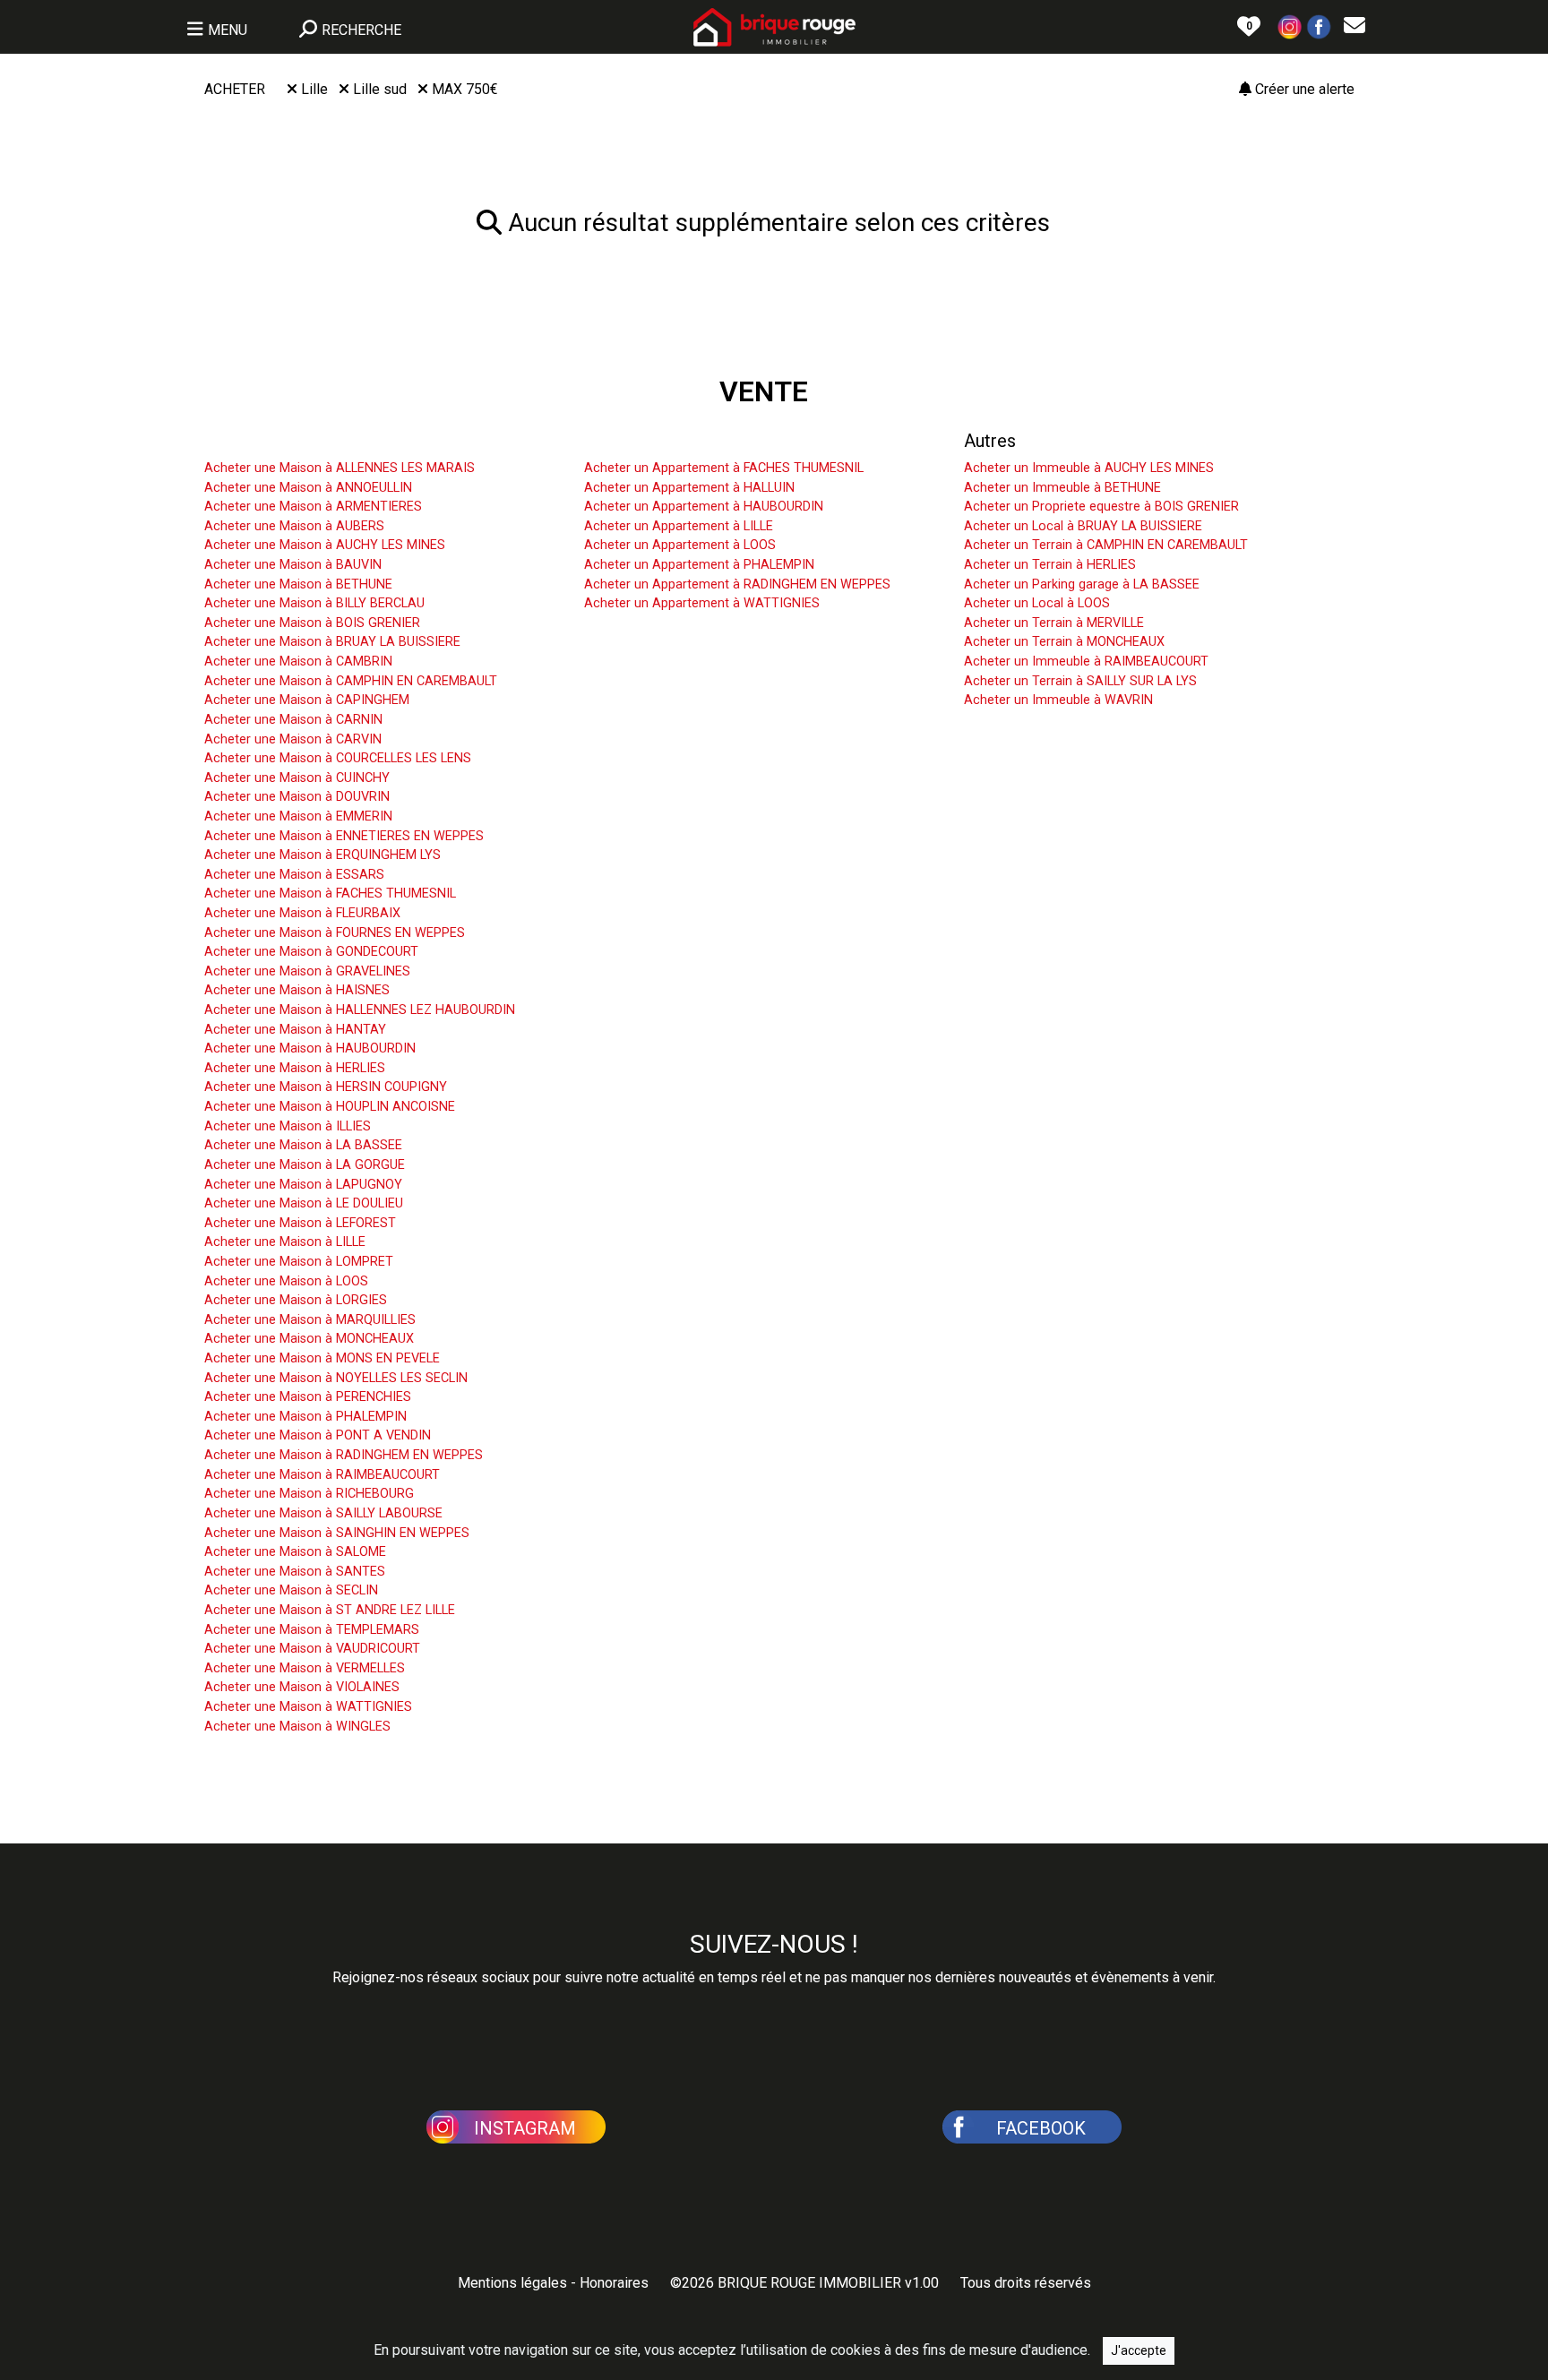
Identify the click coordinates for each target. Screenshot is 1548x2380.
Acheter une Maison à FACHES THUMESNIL (330, 894)
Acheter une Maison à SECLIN (291, 1590)
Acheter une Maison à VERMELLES (305, 1668)
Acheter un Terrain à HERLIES (1050, 565)
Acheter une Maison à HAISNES (297, 990)
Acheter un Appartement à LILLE (679, 526)
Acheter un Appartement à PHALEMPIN (699, 565)
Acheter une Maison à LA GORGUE (305, 1165)
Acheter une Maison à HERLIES (295, 1068)
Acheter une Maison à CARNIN (293, 720)
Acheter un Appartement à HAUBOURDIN (704, 507)
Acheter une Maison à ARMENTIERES (313, 507)
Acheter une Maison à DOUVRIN (297, 797)
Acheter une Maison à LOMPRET (299, 1262)
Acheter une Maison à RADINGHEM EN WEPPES (344, 1455)
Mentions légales (512, 2283)
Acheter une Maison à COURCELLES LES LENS (338, 758)
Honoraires (614, 2283)
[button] (1290, 26)
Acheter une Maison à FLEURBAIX (302, 913)
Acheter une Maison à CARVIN (293, 739)
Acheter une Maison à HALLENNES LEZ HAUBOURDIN (360, 1010)
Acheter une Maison (283, 441)
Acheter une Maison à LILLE (285, 1242)
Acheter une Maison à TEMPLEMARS (312, 1630)
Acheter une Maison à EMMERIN (298, 816)
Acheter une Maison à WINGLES (297, 1727)
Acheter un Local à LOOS (1037, 603)
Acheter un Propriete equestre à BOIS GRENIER (1101, 507)
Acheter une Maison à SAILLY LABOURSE (323, 1513)
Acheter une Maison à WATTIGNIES (308, 1707)
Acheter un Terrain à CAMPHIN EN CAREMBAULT (1106, 545)
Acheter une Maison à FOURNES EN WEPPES (335, 933)
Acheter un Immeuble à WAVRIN (1058, 700)
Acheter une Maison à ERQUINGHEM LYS (322, 855)
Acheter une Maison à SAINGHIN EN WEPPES (337, 1533)
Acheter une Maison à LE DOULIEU (304, 1203)
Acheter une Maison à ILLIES (288, 1126)
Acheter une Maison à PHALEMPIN (305, 1417)
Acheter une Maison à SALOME (295, 1552)
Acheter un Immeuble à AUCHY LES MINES (1089, 468)
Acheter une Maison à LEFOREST (300, 1223)
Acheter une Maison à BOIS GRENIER (312, 623)
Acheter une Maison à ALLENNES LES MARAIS (340, 468)
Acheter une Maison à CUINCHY (297, 778)
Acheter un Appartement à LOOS (680, 545)
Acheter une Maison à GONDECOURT (311, 952)
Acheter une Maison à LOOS (286, 1281)
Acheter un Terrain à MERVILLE (1054, 623)
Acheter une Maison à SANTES (295, 1572)
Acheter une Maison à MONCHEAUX (309, 1339)
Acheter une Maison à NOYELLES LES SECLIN (336, 1378)
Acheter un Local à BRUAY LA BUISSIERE (1083, 526)
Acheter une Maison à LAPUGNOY (303, 1185)
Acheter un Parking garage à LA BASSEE (1082, 584)
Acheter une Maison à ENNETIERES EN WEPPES (344, 836)
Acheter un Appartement (680, 441)
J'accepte (1139, 2350)
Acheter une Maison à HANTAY (295, 1030)
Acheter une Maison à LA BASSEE (303, 1145)
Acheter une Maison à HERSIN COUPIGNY (326, 1087)
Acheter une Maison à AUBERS (294, 526)
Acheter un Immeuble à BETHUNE (1062, 488)
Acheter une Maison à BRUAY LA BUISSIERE (332, 642)
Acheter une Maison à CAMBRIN (298, 662)
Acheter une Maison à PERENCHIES (308, 1397)
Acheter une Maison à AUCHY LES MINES (325, 545)
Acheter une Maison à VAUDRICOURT (312, 1649)
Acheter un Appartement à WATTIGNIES (702, 603)
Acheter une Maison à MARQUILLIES (310, 1320)
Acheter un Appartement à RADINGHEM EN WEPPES (737, 584)
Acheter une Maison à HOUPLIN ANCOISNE (330, 1107)
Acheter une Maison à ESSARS (294, 875)
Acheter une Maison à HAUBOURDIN (310, 1048)
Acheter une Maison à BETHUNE (298, 584)
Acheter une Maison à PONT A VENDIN (318, 1435)
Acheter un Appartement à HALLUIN (689, 488)
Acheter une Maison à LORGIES (296, 1300)
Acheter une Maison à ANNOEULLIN (308, 488)
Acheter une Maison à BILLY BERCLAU (314, 603)
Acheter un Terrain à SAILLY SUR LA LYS (1080, 681)
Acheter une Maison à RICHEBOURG (309, 1494)
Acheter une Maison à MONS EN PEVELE (322, 1358)
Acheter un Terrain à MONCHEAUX (1064, 642)
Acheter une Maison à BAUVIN (293, 565)
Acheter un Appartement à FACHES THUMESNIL (724, 468)
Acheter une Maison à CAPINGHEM (307, 700)
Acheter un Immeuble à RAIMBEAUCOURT (1086, 662)
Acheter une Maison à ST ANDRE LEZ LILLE (330, 1610)
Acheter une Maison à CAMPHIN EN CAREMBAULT (351, 681)
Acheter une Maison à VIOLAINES (302, 1687)
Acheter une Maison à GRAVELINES (307, 971)
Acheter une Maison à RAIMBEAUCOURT (322, 1475)
